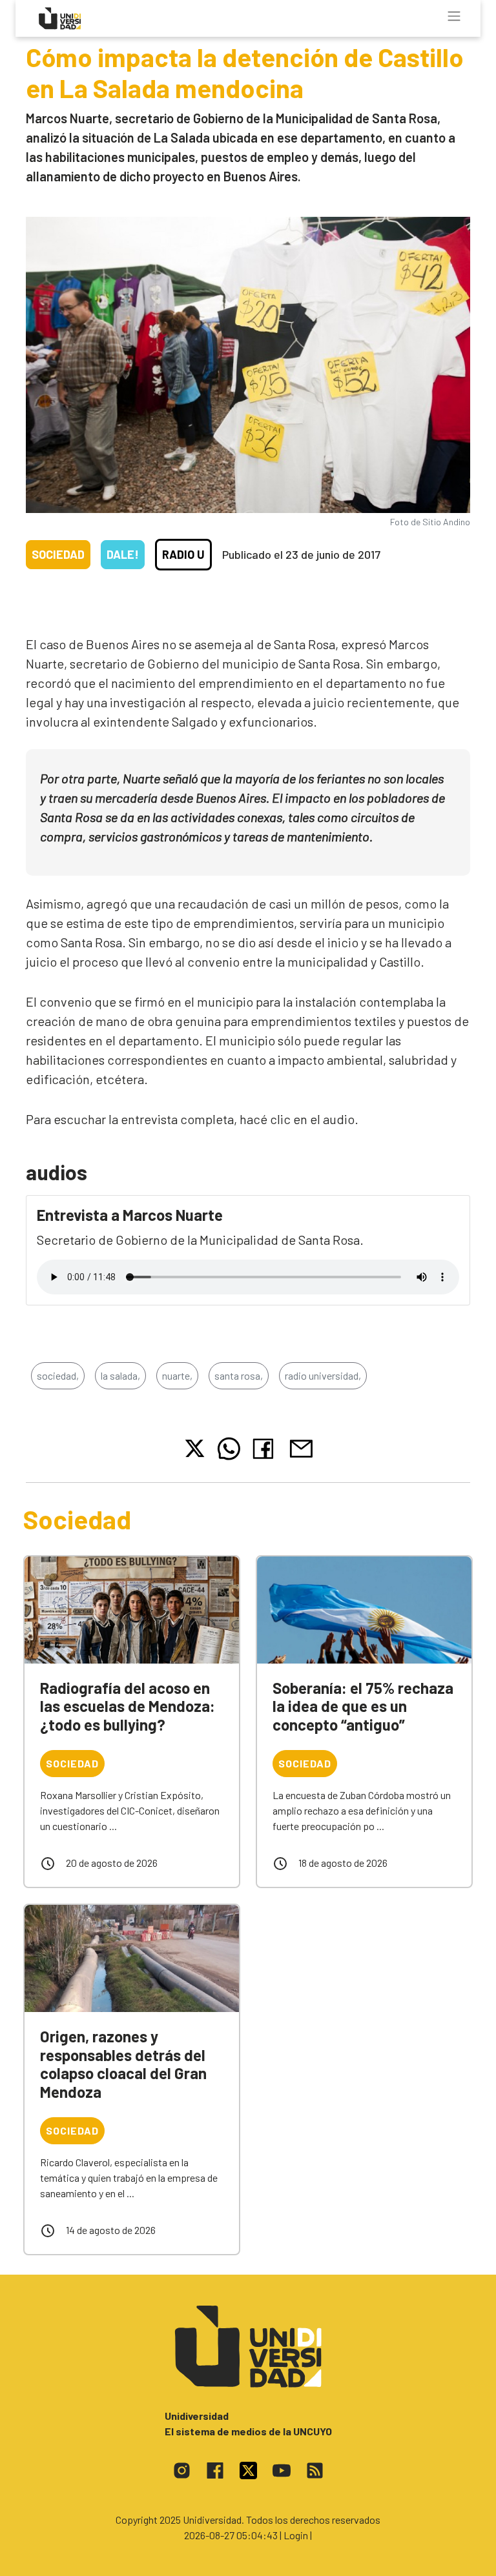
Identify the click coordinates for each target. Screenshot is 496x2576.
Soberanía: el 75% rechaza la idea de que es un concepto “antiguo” (363, 1706)
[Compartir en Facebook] (266, 1449)
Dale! (123, 554)
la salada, (120, 1375)
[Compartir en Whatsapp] (229, 1449)
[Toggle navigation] (454, 16)
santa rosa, (239, 1375)
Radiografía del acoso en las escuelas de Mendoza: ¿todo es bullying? (128, 1706)
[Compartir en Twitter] (195, 1448)
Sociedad (58, 554)
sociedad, (58, 1375)
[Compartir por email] (301, 1447)
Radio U (183, 554)
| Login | (296, 2535)
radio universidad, (323, 1375)
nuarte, (177, 1375)
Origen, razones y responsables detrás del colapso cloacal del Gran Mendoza (123, 2064)
